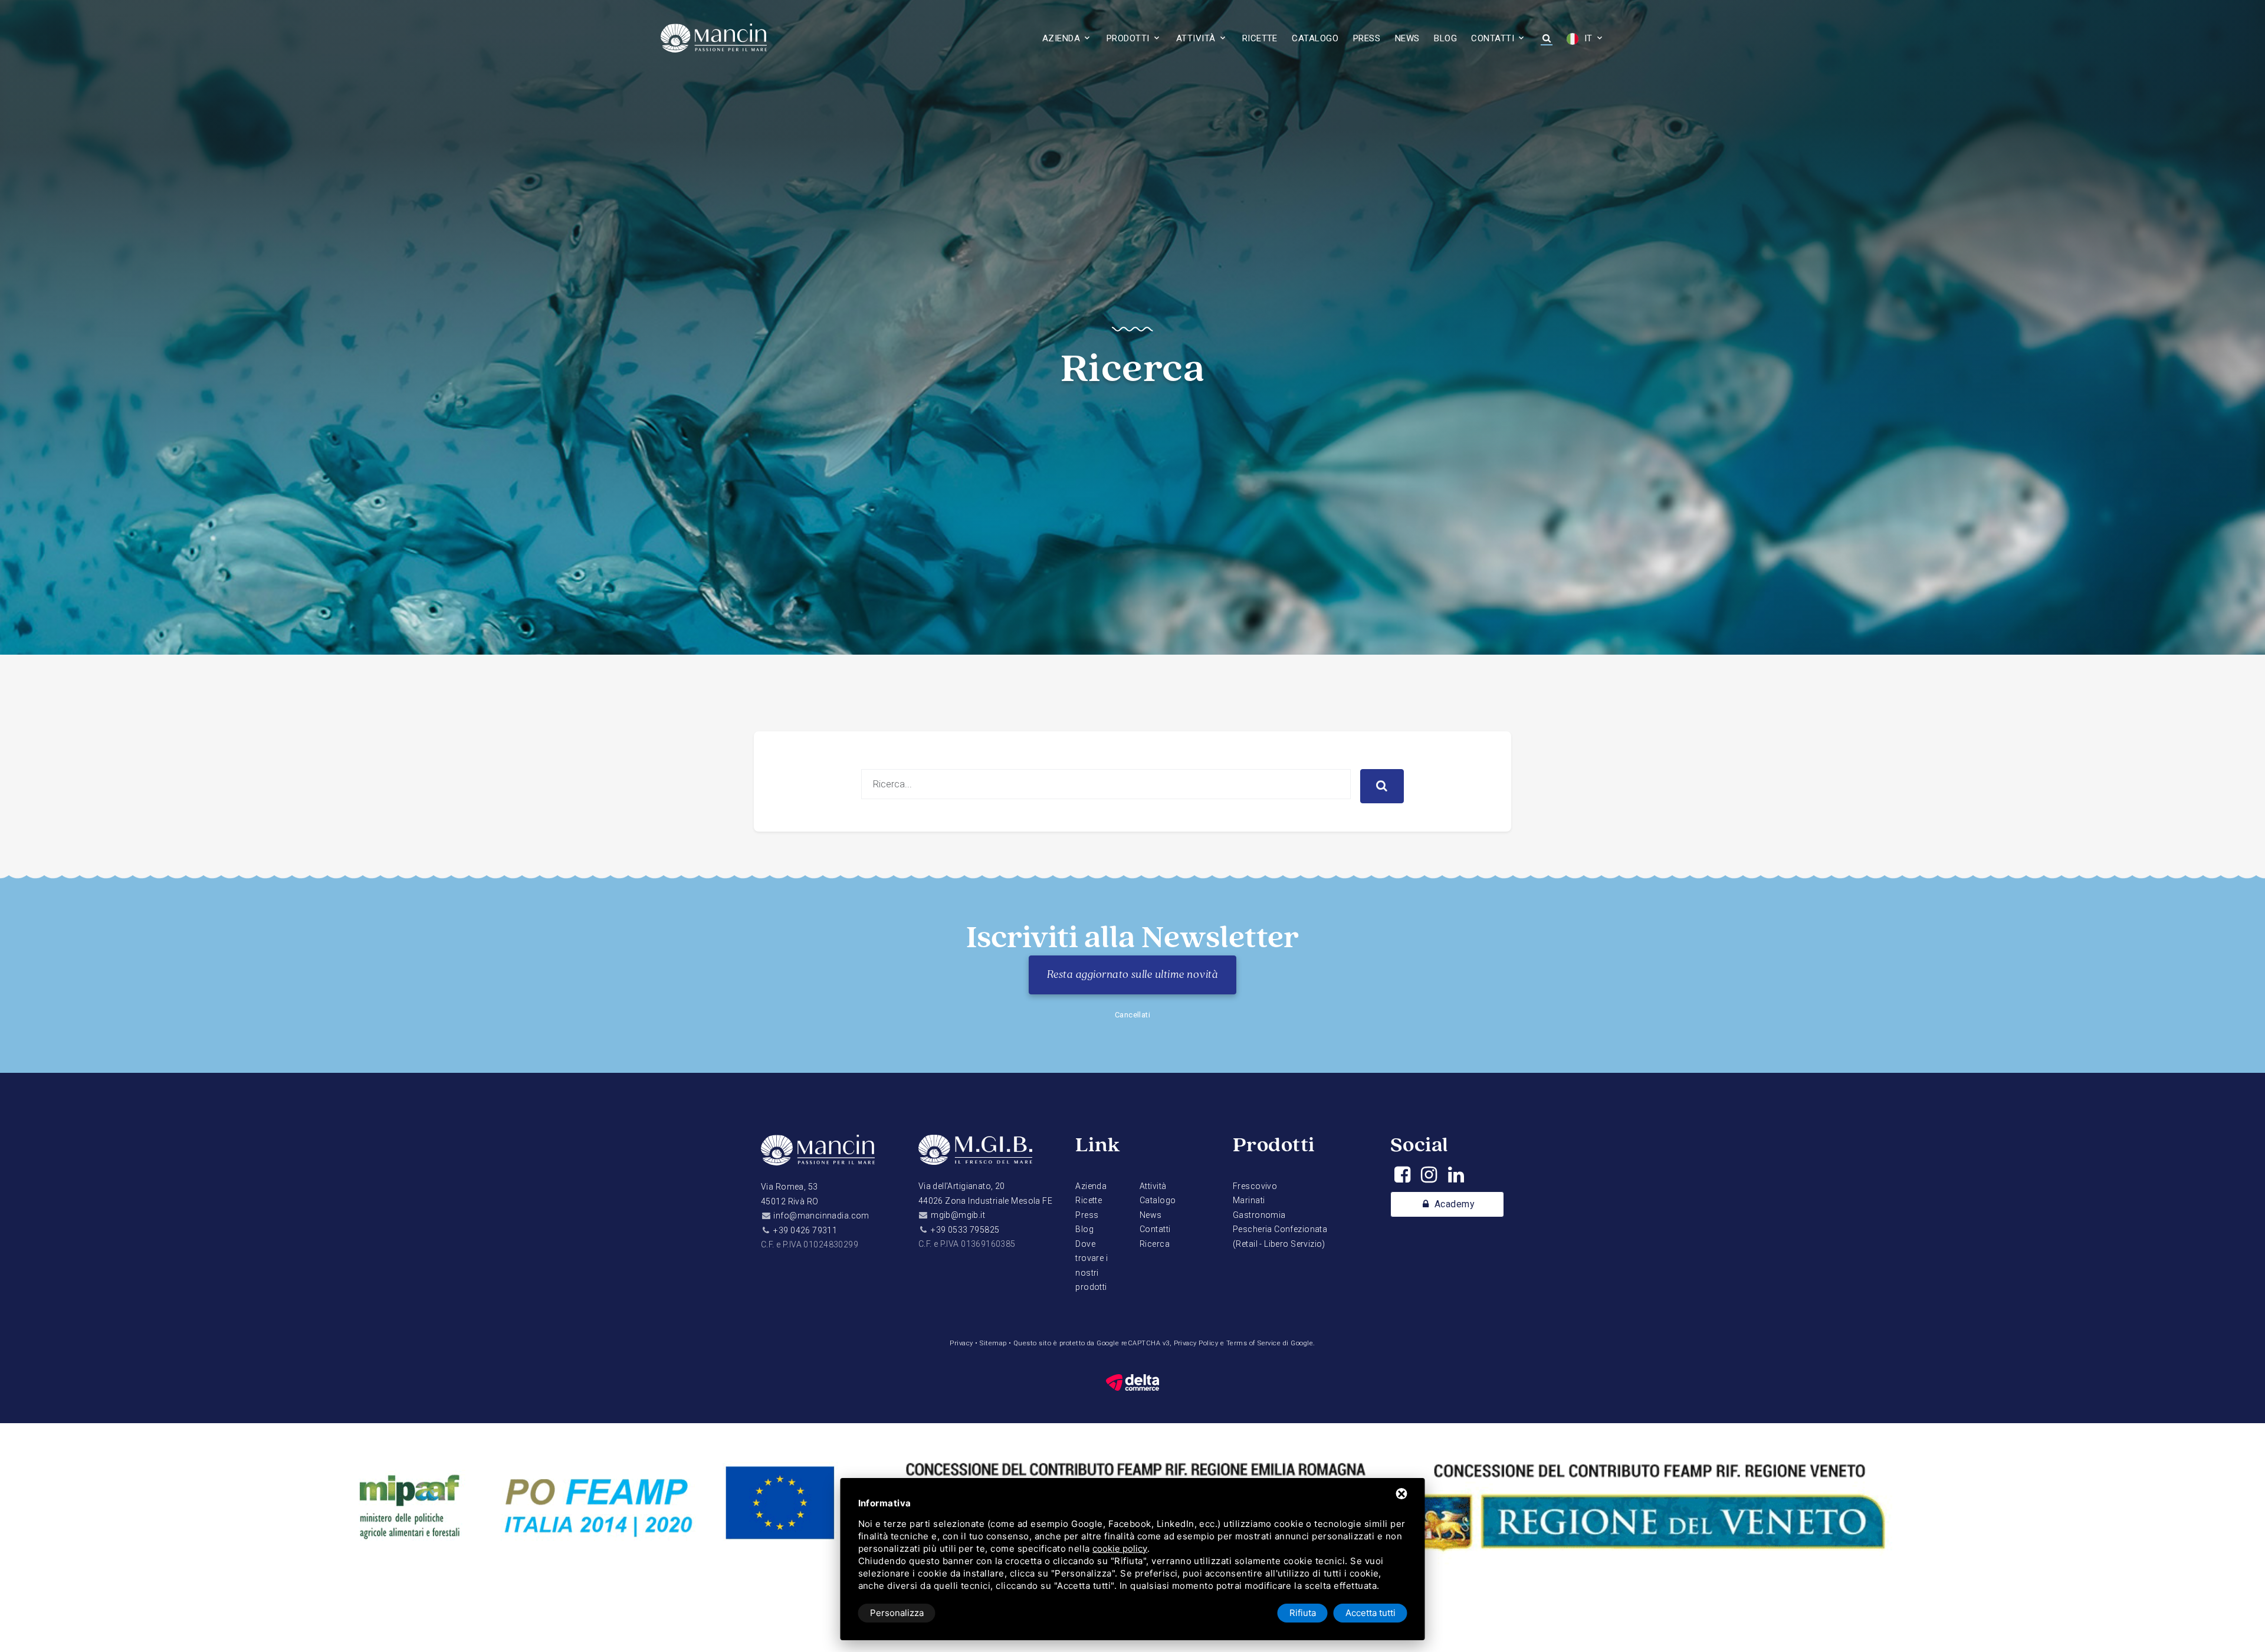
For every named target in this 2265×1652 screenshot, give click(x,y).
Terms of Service (1254, 1343)
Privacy (961, 1343)
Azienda (1061, 38)
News (1407, 38)
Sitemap (993, 1343)
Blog (1445, 38)
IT (1587, 38)
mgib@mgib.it (958, 1215)
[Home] (818, 1156)
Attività (1196, 38)
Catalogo (1315, 38)
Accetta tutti (1371, 1613)
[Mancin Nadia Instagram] (1429, 1178)
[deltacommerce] (1132, 1382)
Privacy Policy (1196, 1343)
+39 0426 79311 (805, 1230)
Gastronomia (1259, 1215)
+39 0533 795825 (965, 1230)
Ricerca (1155, 1244)
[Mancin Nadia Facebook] (1402, 1178)
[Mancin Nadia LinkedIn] (1456, 1178)
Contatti (1493, 38)
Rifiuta (1303, 1613)
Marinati (1249, 1200)
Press (1367, 38)
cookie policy (1120, 1548)
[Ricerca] (1546, 39)
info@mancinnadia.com (821, 1216)
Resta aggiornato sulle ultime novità (1132, 975)
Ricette (1260, 38)
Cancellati (1133, 1015)
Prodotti (1128, 38)
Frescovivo (1255, 1186)
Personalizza (897, 1613)
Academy (1453, 1204)
